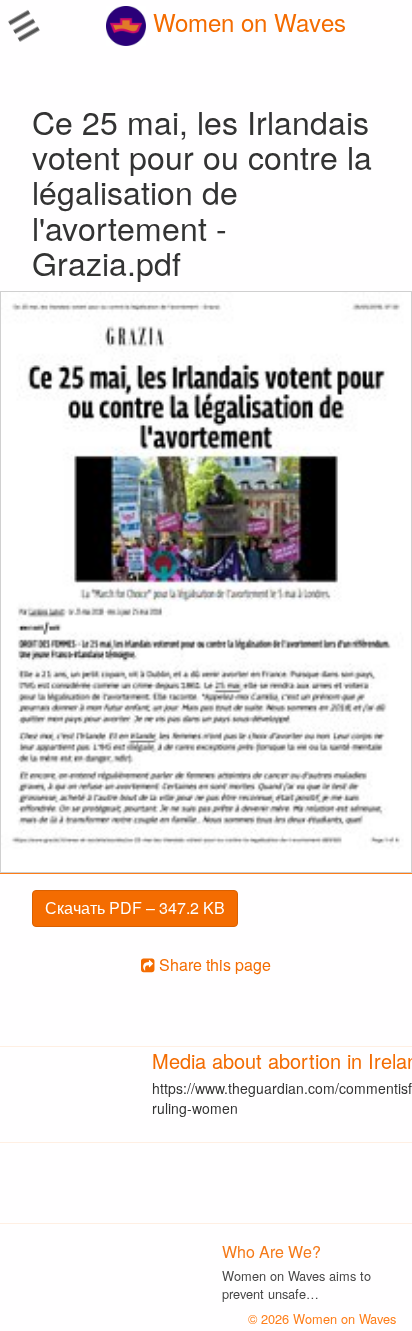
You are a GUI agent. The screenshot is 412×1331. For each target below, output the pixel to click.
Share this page (213, 964)
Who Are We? (271, 1251)
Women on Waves (246, 21)
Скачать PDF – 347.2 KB (135, 907)
